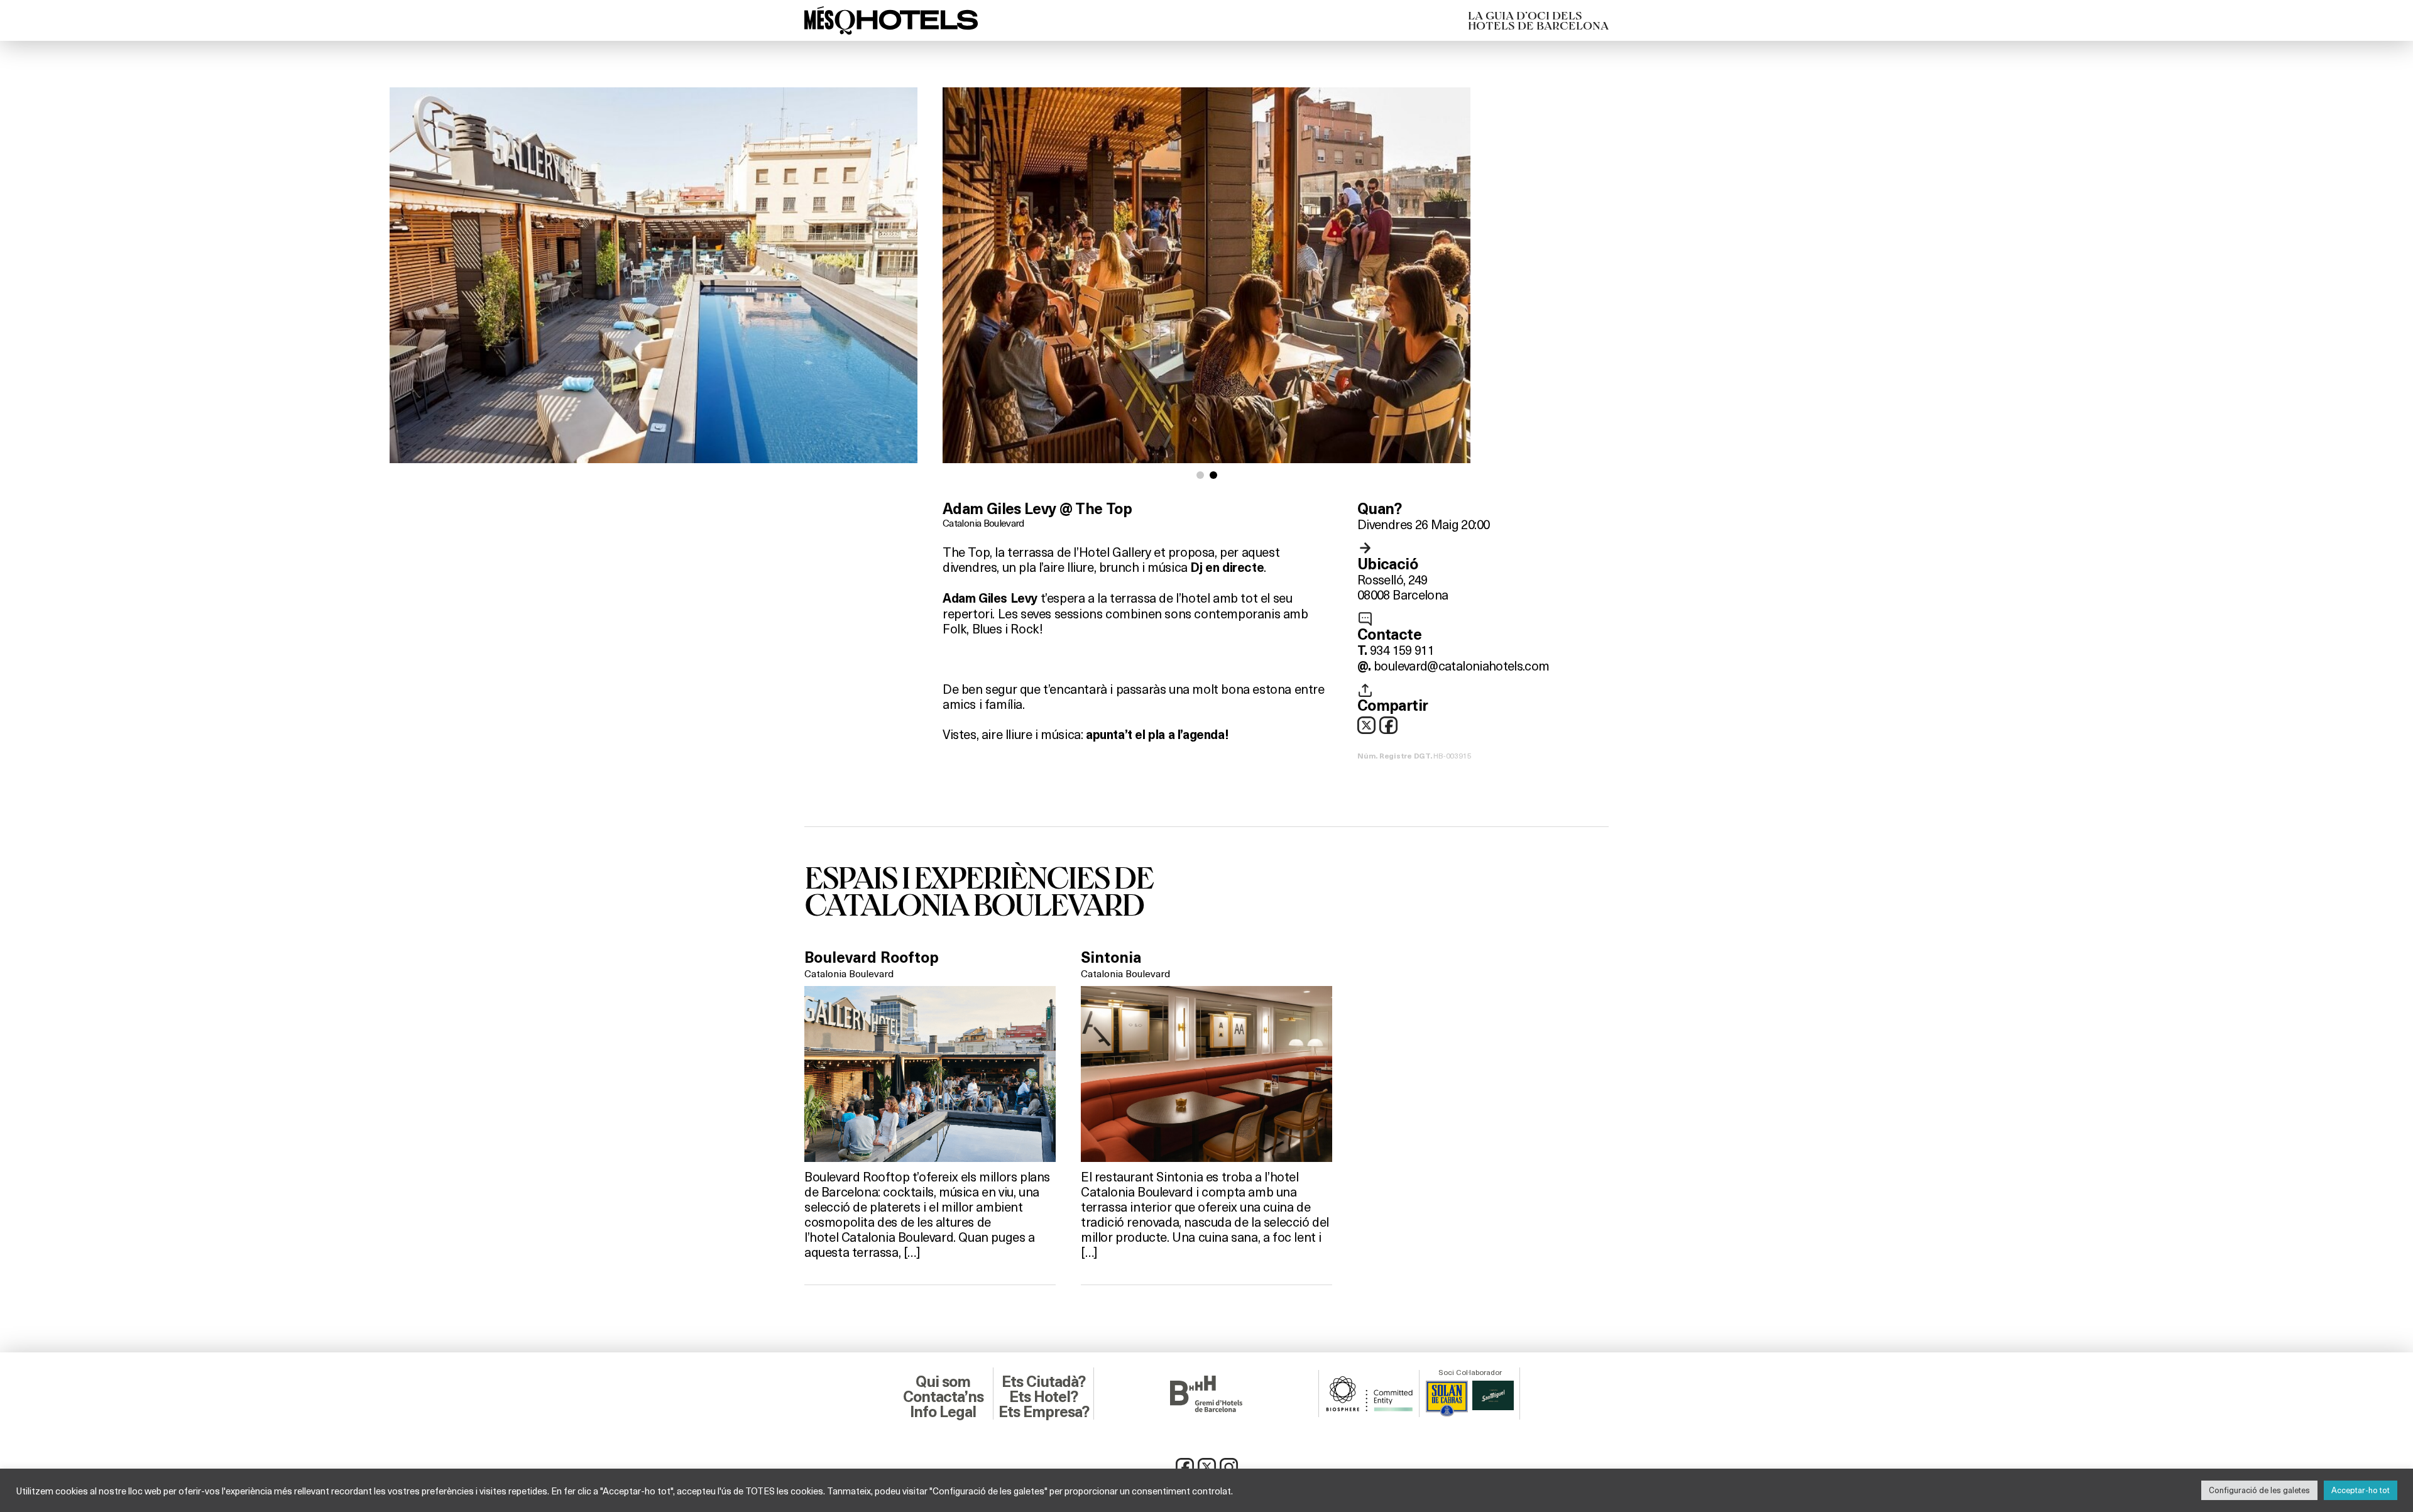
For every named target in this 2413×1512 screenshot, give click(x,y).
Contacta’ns (943, 1397)
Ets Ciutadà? (1043, 1382)
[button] (1200, 475)
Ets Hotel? (1043, 1397)
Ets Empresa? (1044, 1412)
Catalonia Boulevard (983, 523)
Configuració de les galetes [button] (2259, 1490)
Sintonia (1111, 958)
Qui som (943, 1382)
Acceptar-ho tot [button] (2361, 1490)
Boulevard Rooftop (872, 958)
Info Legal (943, 1412)
